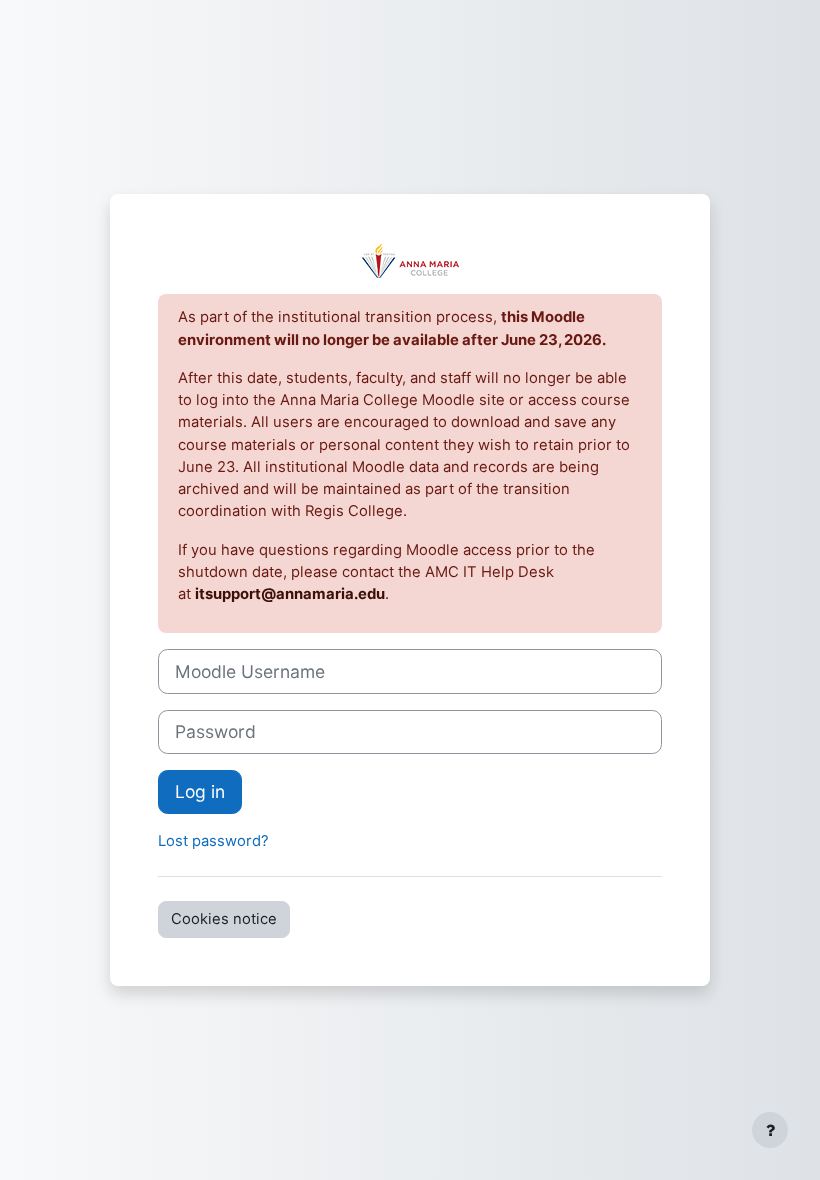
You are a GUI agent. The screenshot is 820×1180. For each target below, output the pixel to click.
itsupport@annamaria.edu (290, 594)
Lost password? (213, 841)
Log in (200, 791)
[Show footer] (770, 1130)
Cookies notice (224, 919)
